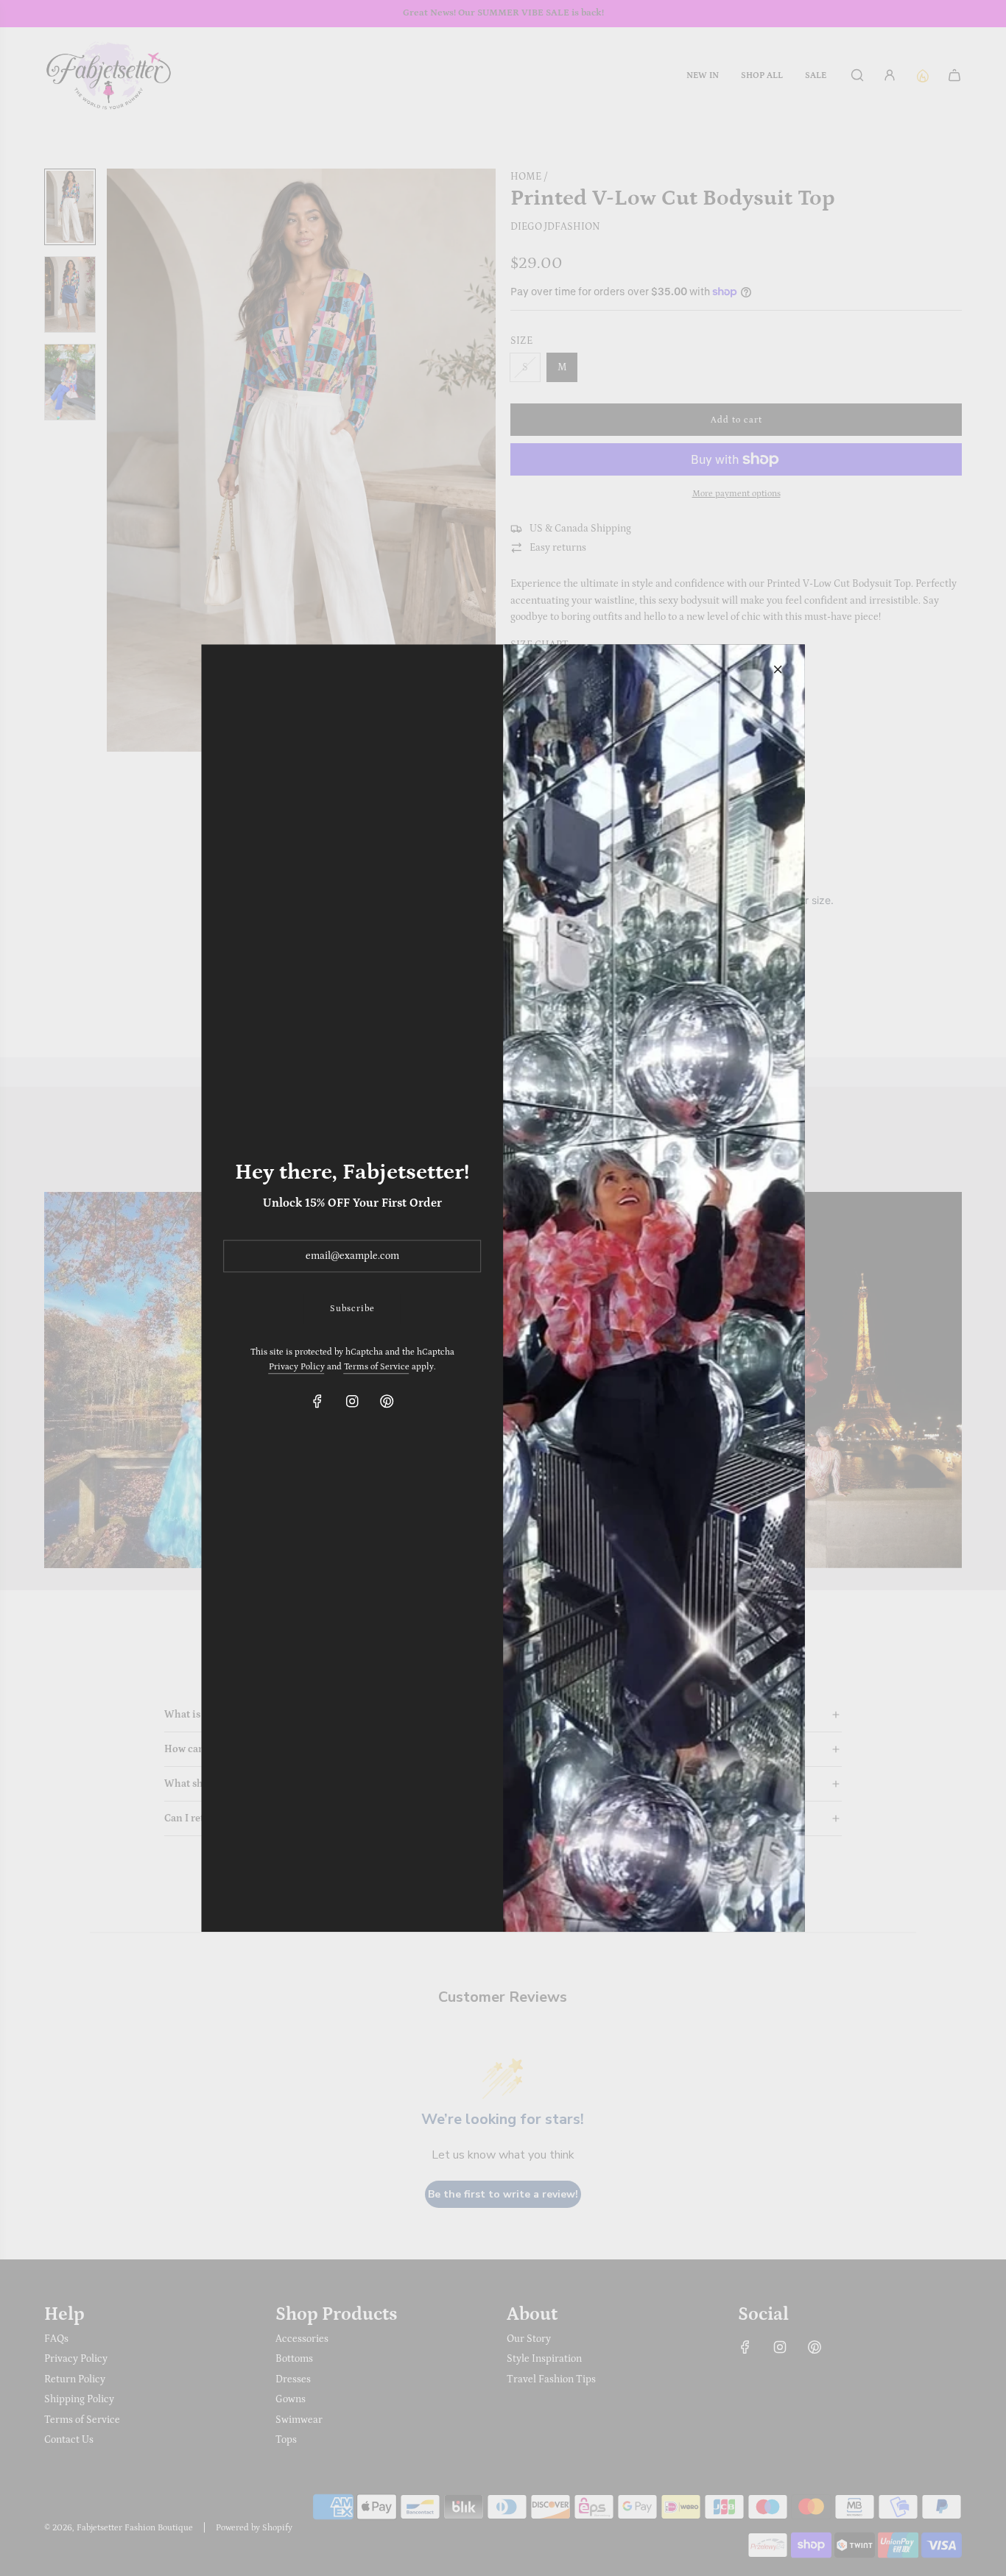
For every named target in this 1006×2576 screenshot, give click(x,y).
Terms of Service (377, 1367)
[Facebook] (317, 1401)
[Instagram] (352, 1401)
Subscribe (352, 1309)
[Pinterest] (387, 1401)
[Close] (778, 669)
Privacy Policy (297, 1367)
